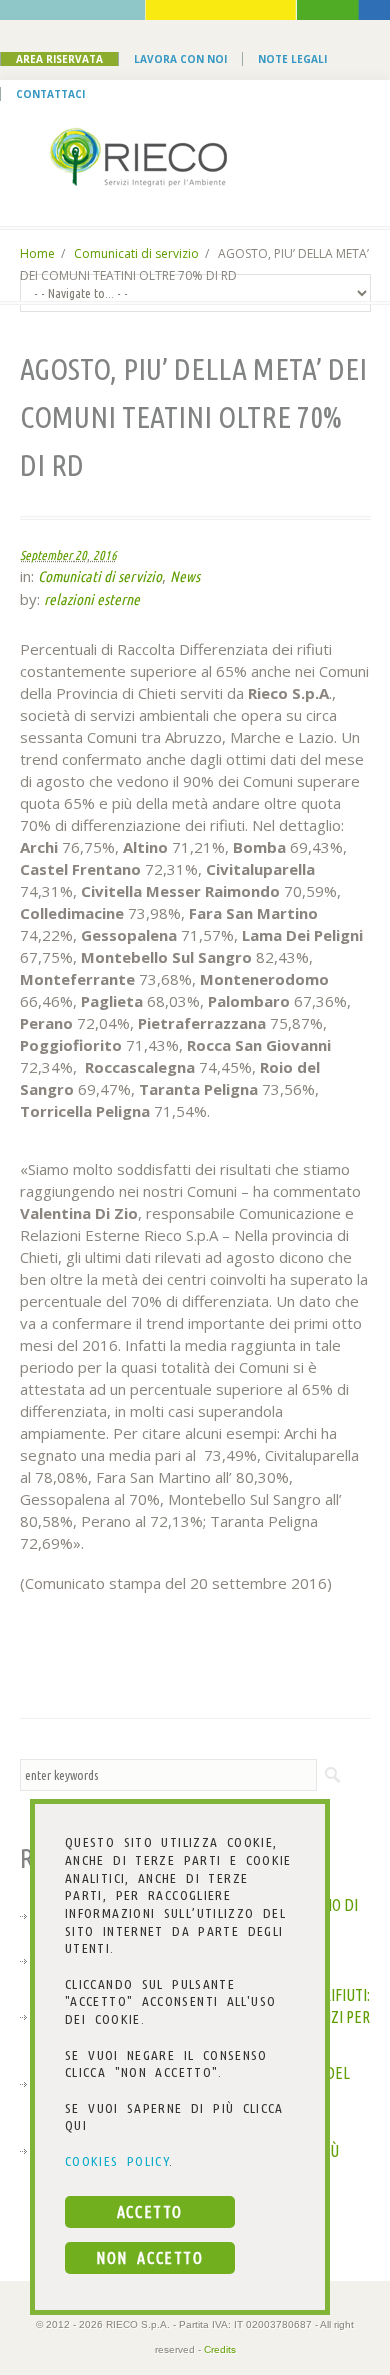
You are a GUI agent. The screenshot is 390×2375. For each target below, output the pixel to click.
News (185, 576)
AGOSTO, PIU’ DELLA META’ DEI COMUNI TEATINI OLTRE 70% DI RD (193, 417)
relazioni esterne (92, 599)
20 (81, 555)
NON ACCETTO (149, 2258)
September (46, 555)
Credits (220, 2349)
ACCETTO (150, 2212)
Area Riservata (59, 59)
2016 (105, 555)
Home (37, 253)
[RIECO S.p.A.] (195, 157)
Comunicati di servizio (136, 253)
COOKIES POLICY (117, 2161)
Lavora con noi (180, 59)
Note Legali (292, 59)
